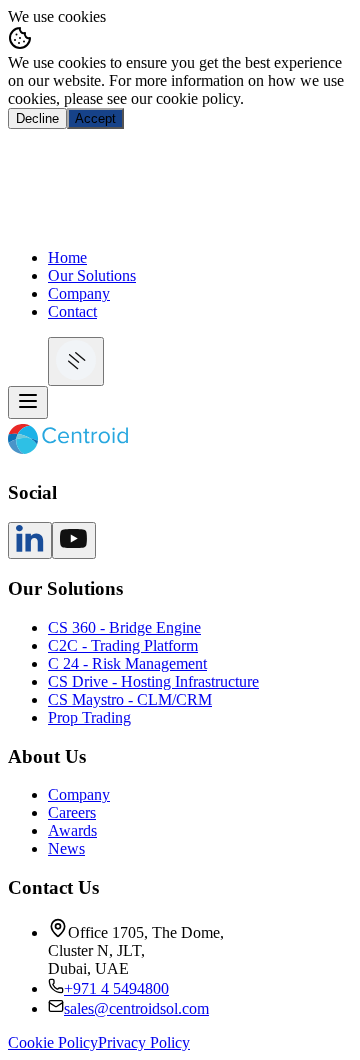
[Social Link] (30, 547)
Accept (95, 118)
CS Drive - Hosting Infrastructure (153, 681)
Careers (72, 812)
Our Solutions (92, 275)
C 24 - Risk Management (127, 663)
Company (79, 293)
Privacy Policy (144, 1042)
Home (67, 257)
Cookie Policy (53, 1042)
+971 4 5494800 (116, 988)
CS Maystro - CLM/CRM (130, 699)
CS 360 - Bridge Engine (124, 627)
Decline (37, 118)
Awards (72, 830)
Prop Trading (89, 717)
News (66, 848)
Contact (72, 311)
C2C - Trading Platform (123, 645)
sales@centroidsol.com (136, 1008)
